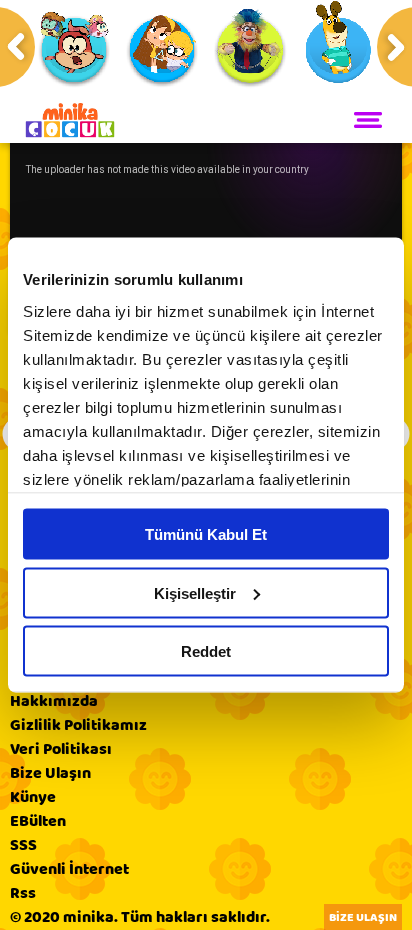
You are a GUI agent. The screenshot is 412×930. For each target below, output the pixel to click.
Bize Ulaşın (50, 773)
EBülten (38, 821)
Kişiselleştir (195, 592)
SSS (23, 845)
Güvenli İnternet (69, 869)
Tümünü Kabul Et (206, 534)
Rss (23, 893)
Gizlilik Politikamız (78, 725)
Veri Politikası (61, 749)
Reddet (206, 651)
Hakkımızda (54, 701)
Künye (33, 797)
